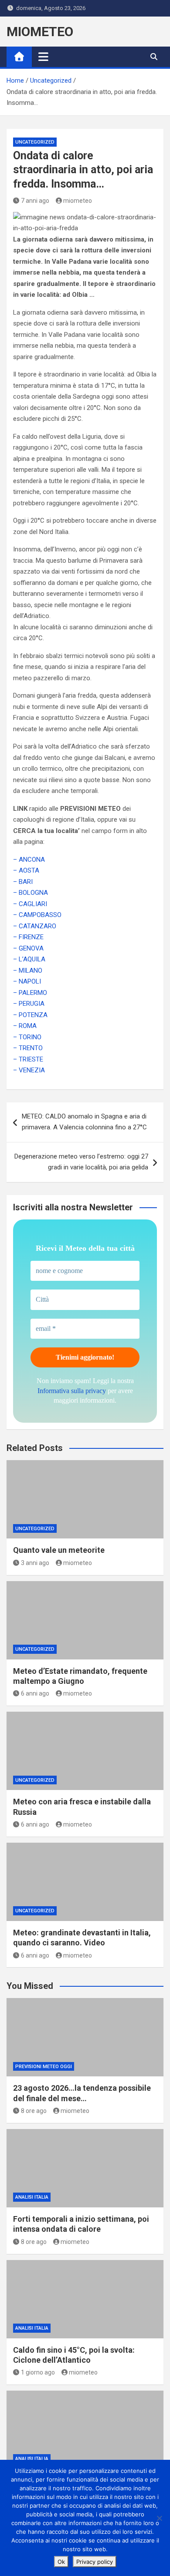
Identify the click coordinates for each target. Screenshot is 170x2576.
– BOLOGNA (31, 893)
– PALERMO (30, 993)
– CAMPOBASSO (37, 915)
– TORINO (27, 1037)
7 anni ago (35, 201)
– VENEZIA (29, 1070)
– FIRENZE (28, 937)
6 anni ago (35, 1693)
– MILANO (28, 971)
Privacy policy (95, 2562)
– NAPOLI (27, 981)
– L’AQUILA (29, 959)
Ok (61, 2562)
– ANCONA (29, 860)
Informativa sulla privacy (72, 1391)
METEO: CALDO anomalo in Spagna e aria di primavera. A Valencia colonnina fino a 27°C (84, 1122)
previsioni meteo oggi (44, 2067)
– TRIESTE (28, 1059)
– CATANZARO (35, 926)
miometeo (78, 201)
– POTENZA (30, 1015)
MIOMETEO (40, 32)
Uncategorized (35, 142)
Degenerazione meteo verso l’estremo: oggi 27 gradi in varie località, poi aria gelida (81, 1162)
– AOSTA (26, 870)
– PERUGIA (29, 1004)
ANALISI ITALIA (32, 2197)
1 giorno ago (38, 2372)
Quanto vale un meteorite (59, 1550)
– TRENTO (28, 1048)
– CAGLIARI (30, 904)
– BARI (23, 882)
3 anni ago (35, 1563)
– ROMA (25, 1026)
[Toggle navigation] (43, 57)
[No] (159, 2518)
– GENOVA (28, 948)
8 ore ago (34, 2111)
